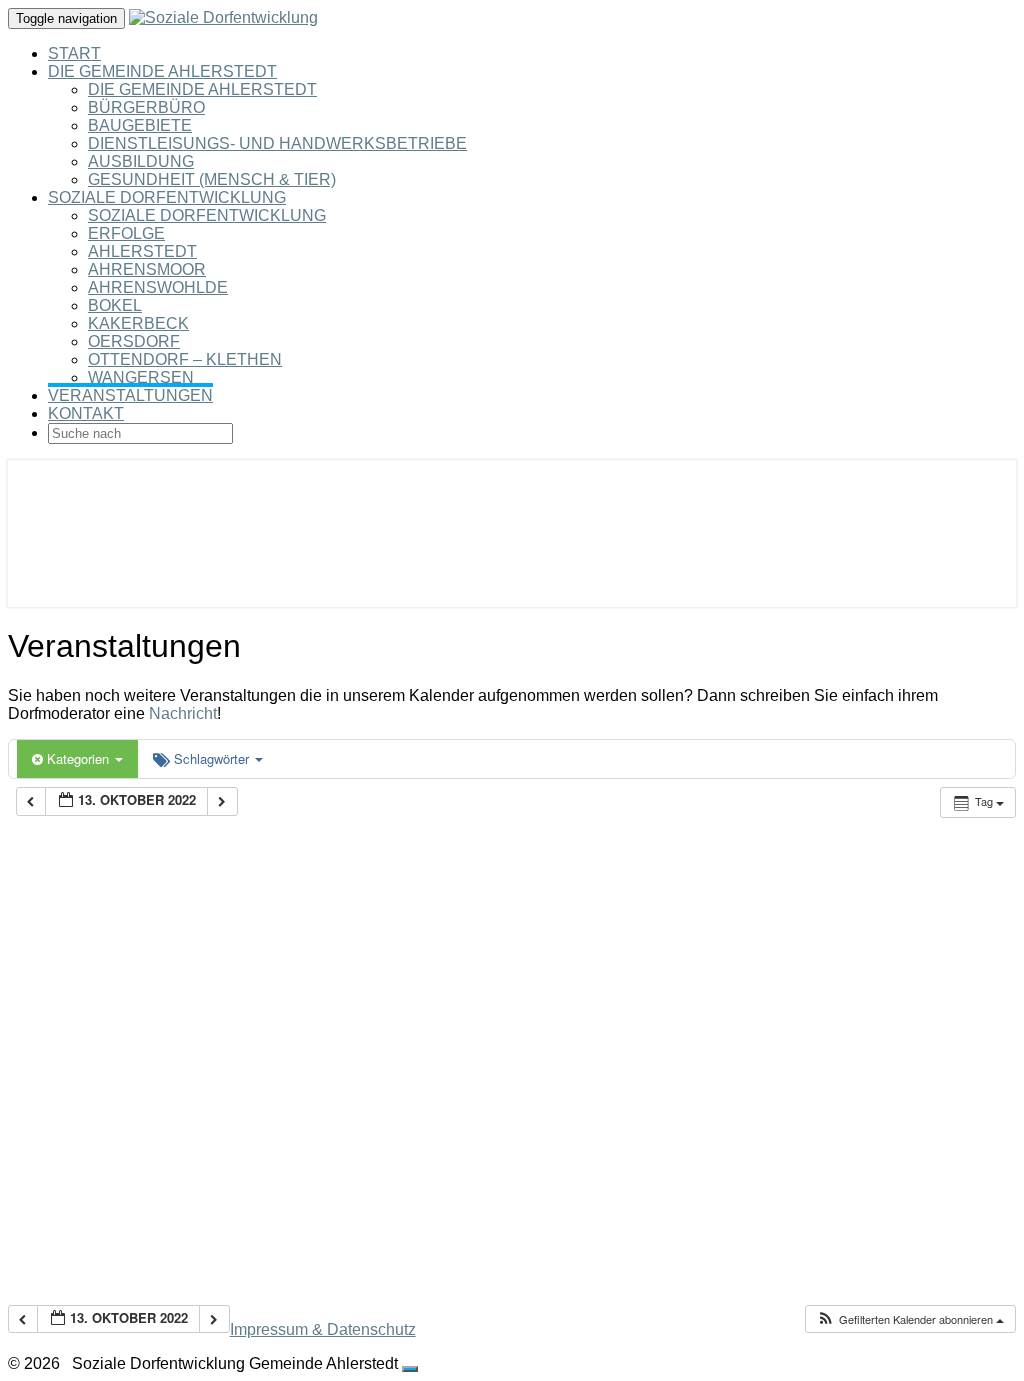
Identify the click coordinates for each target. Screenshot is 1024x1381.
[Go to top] (410, 1369)
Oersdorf (134, 341)
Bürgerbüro (146, 107)
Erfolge (126, 233)
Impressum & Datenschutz (323, 1329)
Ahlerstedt (142, 251)
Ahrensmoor (147, 269)
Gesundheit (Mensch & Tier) (212, 179)
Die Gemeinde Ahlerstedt (162, 71)
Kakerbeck (138, 323)
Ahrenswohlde (158, 287)
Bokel (115, 305)
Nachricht (183, 713)
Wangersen (141, 377)
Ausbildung (141, 161)
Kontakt (86, 413)
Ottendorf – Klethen (185, 359)
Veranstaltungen (130, 395)
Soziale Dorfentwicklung (167, 197)
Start (74, 53)
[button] (910, 1319)
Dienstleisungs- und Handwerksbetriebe (277, 143)
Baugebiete (140, 125)
